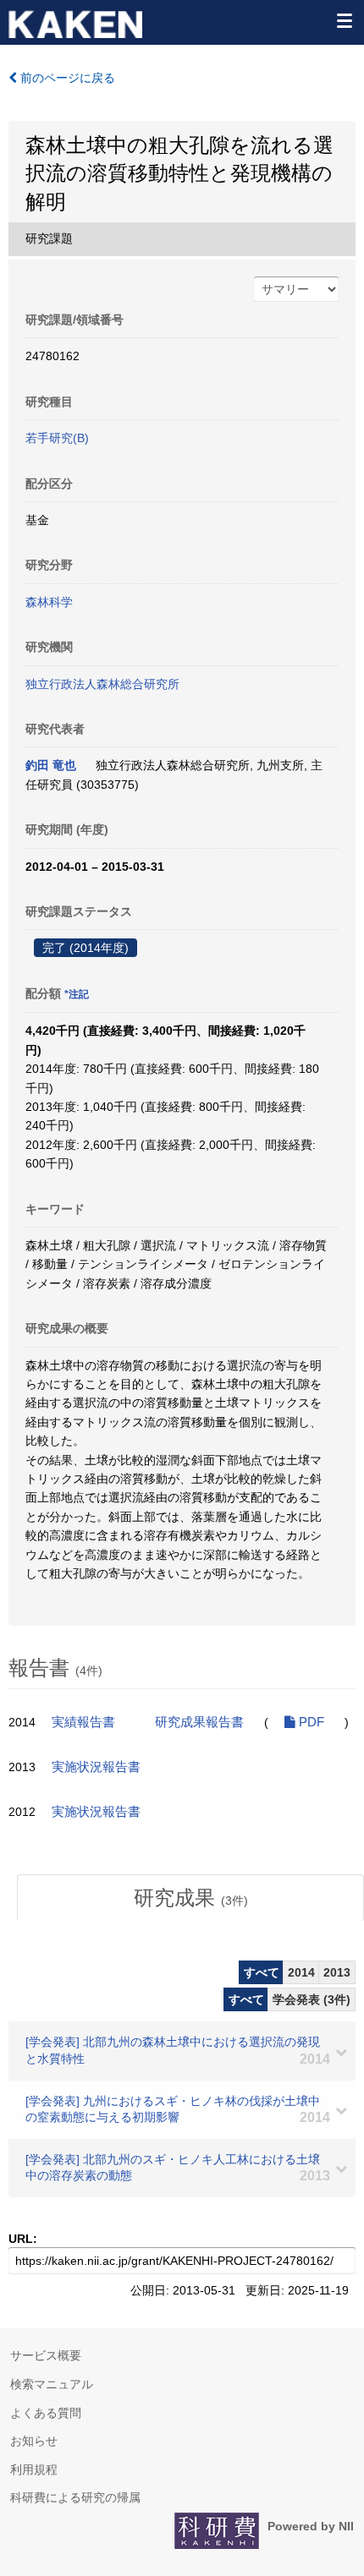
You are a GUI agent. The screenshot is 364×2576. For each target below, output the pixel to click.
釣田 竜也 (51, 765)
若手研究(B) (57, 438)
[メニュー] (344, 20)
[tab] (190, 1898)
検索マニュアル (52, 2384)
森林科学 (49, 602)
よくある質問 (46, 2413)
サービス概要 (46, 2355)
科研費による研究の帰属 (75, 2497)
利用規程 (34, 2469)
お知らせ (34, 2441)
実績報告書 (83, 1722)
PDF (310, 1722)
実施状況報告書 (96, 1767)
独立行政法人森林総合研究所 (102, 684)
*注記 (77, 994)
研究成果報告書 (199, 1722)
